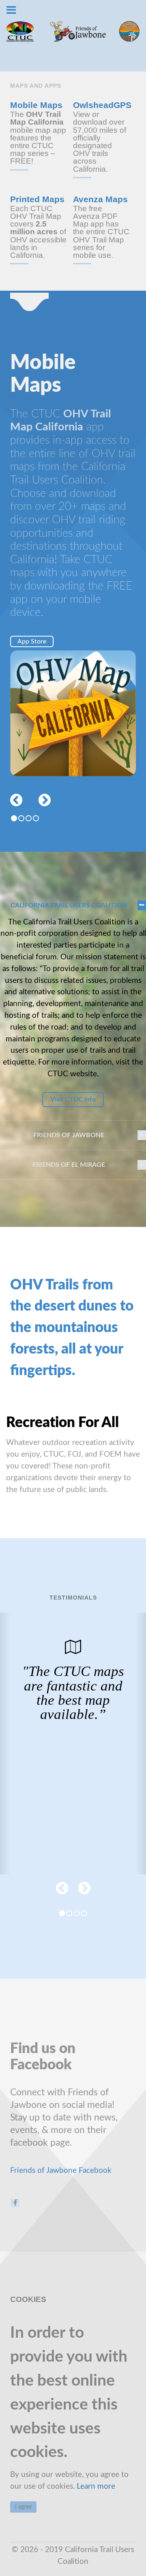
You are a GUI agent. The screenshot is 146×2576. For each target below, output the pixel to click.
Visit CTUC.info (73, 1099)
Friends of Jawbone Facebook (61, 2171)
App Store (32, 641)
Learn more (96, 2486)
